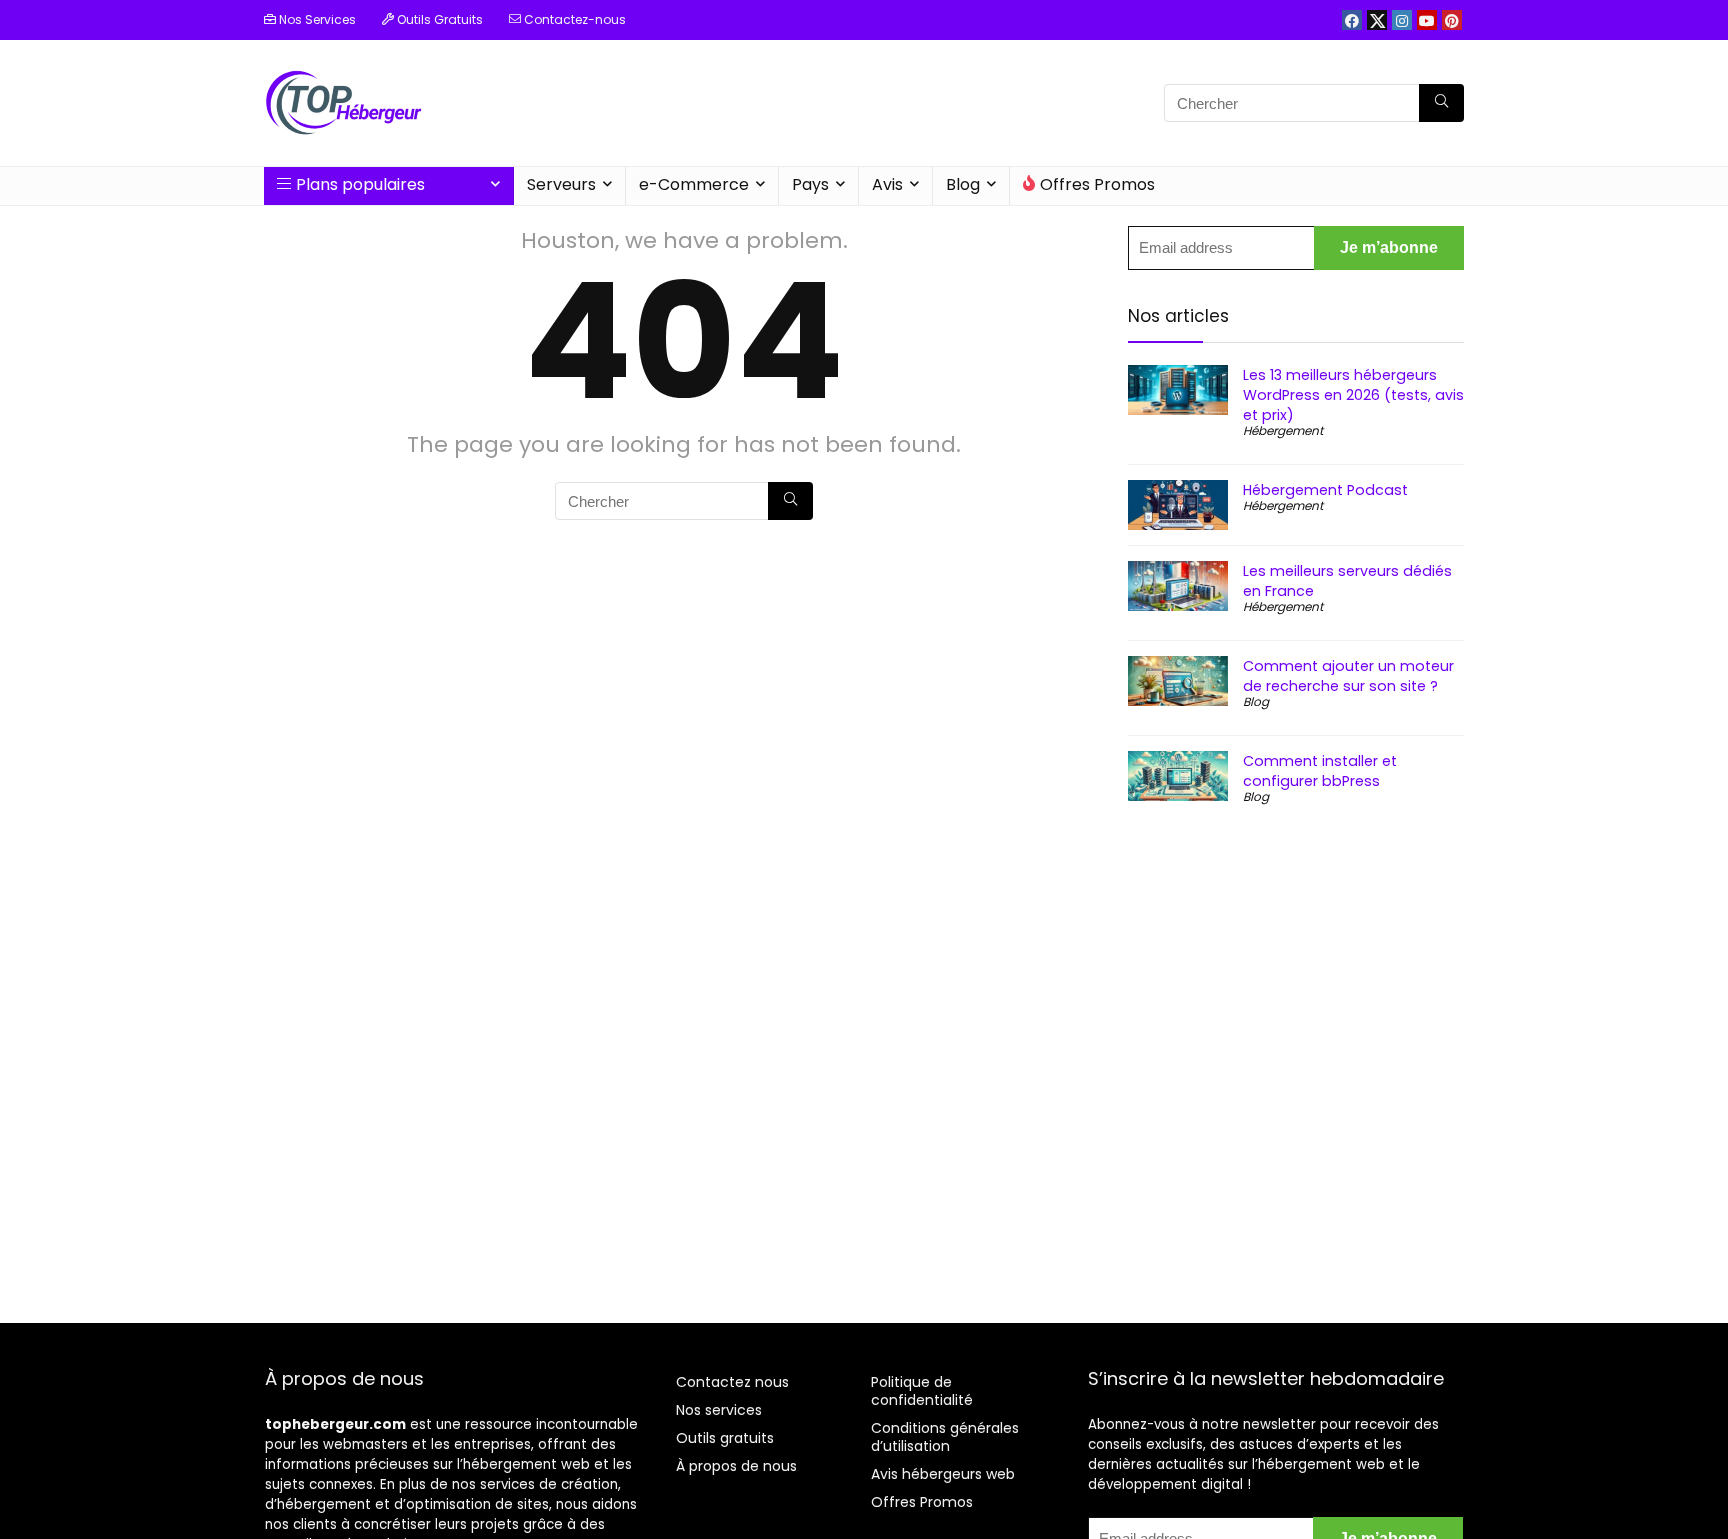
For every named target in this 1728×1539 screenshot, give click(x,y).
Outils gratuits (725, 1438)
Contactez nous (732, 1382)
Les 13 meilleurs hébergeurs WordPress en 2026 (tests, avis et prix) (1353, 395)
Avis (887, 184)
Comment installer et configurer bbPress (1320, 771)
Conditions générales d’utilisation (945, 1437)
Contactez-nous (573, 19)
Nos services (719, 1410)
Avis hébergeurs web (943, 1474)
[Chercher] (1441, 103)
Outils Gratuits (438, 19)
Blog (963, 184)
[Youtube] (1427, 20)
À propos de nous (736, 1466)
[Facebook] (1352, 20)
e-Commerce (694, 184)
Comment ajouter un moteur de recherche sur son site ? (1348, 676)
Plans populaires (360, 184)
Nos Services (316, 19)
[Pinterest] (1452, 20)
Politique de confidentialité (922, 1391)
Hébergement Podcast (1325, 490)
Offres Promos (1097, 184)
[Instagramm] (1402, 20)
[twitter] (1377, 20)
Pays (810, 184)
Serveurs (561, 184)
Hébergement (1283, 430)
